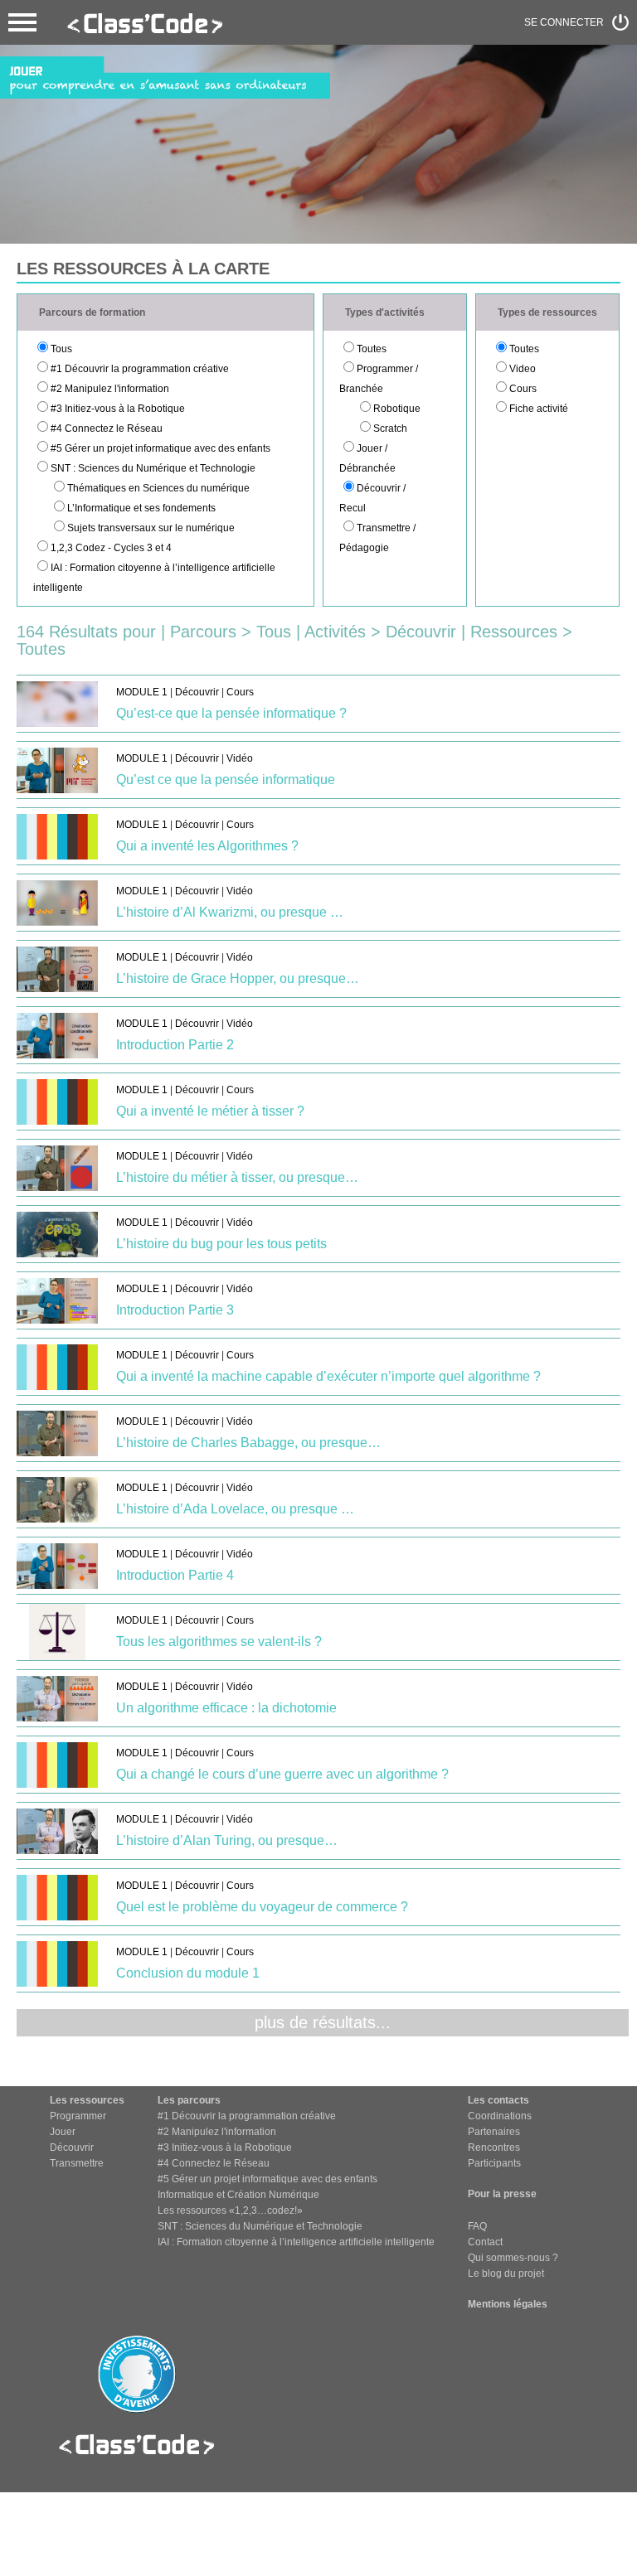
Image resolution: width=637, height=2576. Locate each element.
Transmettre (77, 2163)
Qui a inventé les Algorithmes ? (207, 846)
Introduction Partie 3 (175, 1310)
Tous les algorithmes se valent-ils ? (219, 1641)
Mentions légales (508, 2304)
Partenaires (494, 2132)
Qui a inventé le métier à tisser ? (210, 1111)
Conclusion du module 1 (188, 1973)
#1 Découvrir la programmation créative (140, 369)
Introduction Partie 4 (175, 1575)
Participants (494, 2163)
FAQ (477, 2226)
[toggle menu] (22, 22)
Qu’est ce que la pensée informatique (226, 780)
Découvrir (197, 692)
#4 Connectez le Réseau (107, 429)
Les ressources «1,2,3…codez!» (230, 2210)
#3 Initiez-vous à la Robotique (118, 409)
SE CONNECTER (564, 22)
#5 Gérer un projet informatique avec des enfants (160, 448)
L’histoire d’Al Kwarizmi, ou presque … (230, 912)
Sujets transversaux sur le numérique (151, 528)
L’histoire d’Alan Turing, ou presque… (227, 1840)
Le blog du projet (506, 2273)
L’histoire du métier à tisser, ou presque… (237, 1177)
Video (523, 369)
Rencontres (494, 2147)
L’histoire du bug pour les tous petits (221, 1244)
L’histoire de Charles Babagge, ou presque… (248, 1443)
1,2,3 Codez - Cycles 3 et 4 (111, 548)
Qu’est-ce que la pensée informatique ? (231, 713)
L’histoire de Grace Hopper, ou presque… (238, 978)
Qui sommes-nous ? (513, 2258)
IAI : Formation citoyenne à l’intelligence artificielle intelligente (296, 2242)
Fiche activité (539, 409)
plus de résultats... (323, 2022)
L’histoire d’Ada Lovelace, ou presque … (235, 1509)
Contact (485, 2242)
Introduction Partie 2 (175, 1045)
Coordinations (500, 2116)
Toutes (372, 349)
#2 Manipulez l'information (110, 389)
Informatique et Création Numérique (238, 2195)
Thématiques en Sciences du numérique (158, 488)
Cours (523, 389)
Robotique (397, 409)
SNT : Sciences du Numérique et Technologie (153, 468)
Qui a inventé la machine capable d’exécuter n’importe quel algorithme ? (328, 1376)
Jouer (63, 2132)
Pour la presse (502, 2194)
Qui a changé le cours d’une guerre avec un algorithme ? (282, 1774)
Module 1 (142, 692)
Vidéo (240, 758)
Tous (61, 349)
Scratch (390, 429)
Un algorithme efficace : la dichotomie (226, 1708)
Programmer (78, 2116)
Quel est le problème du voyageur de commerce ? (262, 1907)
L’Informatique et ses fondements (141, 508)
